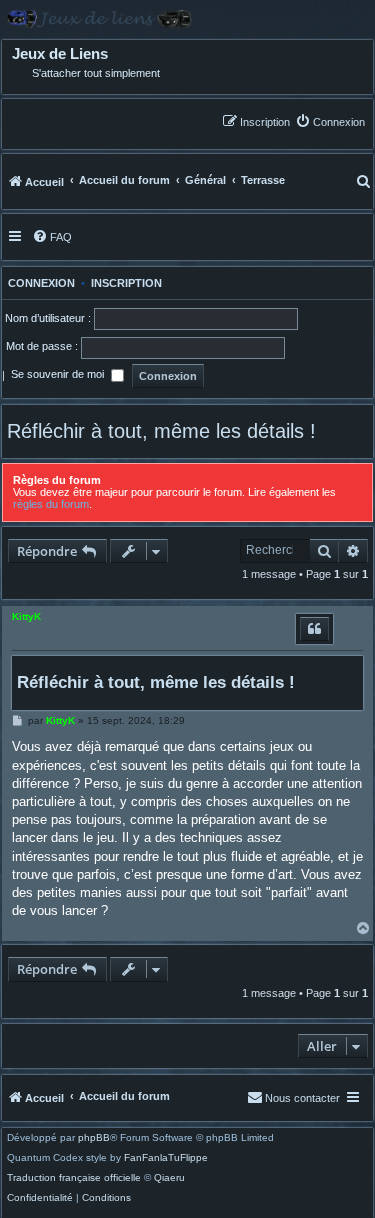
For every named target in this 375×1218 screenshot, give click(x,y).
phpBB (94, 1138)
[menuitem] (330, 121)
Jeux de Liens (60, 54)
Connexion (38, 283)
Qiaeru (169, 1178)
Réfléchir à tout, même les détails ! (161, 431)
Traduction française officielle (74, 1178)
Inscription (126, 283)
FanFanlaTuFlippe (166, 1158)
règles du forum (51, 504)
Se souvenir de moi (59, 375)
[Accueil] (187, 19)
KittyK (26, 616)
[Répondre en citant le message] (314, 629)
